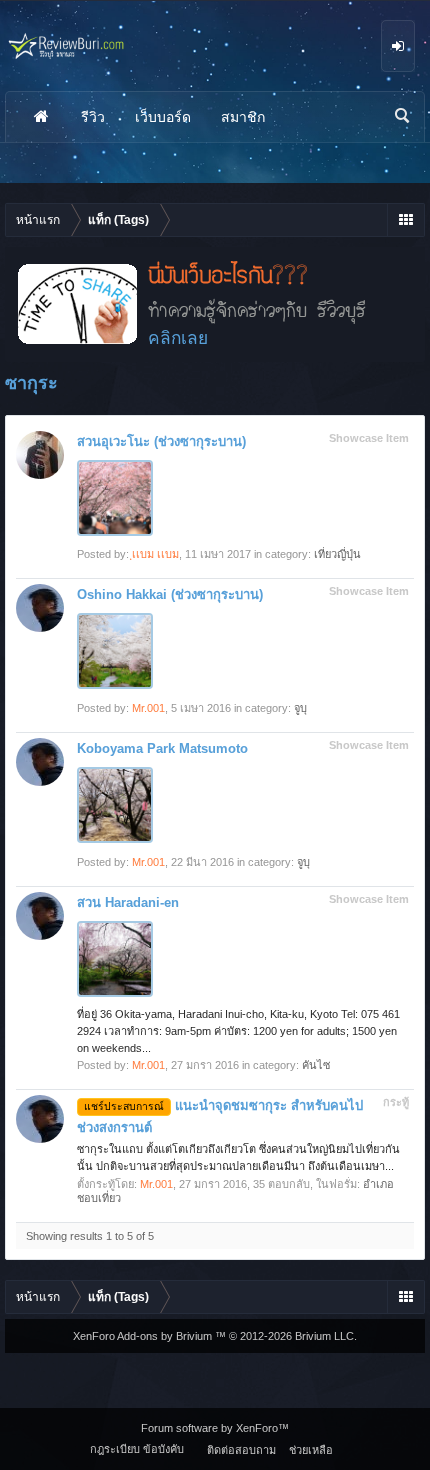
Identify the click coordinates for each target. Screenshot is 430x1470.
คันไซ (316, 1065)
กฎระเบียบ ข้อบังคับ (137, 1449)
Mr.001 (148, 708)
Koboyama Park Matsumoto (162, 748)
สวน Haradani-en (128, 902)
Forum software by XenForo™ (215, 1428)
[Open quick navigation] (405, 220)
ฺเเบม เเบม (155, 554)
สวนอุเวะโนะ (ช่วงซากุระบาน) (161, 441)
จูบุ (300, 708)
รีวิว (93, 117)
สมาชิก (243, 117)
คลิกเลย (178, 338)
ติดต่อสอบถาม (241, 1450)
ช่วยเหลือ (311, 1450)
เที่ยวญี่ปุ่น (337, 554)
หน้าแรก (41, 117)
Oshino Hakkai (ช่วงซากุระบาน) (170, 594)
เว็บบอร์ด (163, 117)
